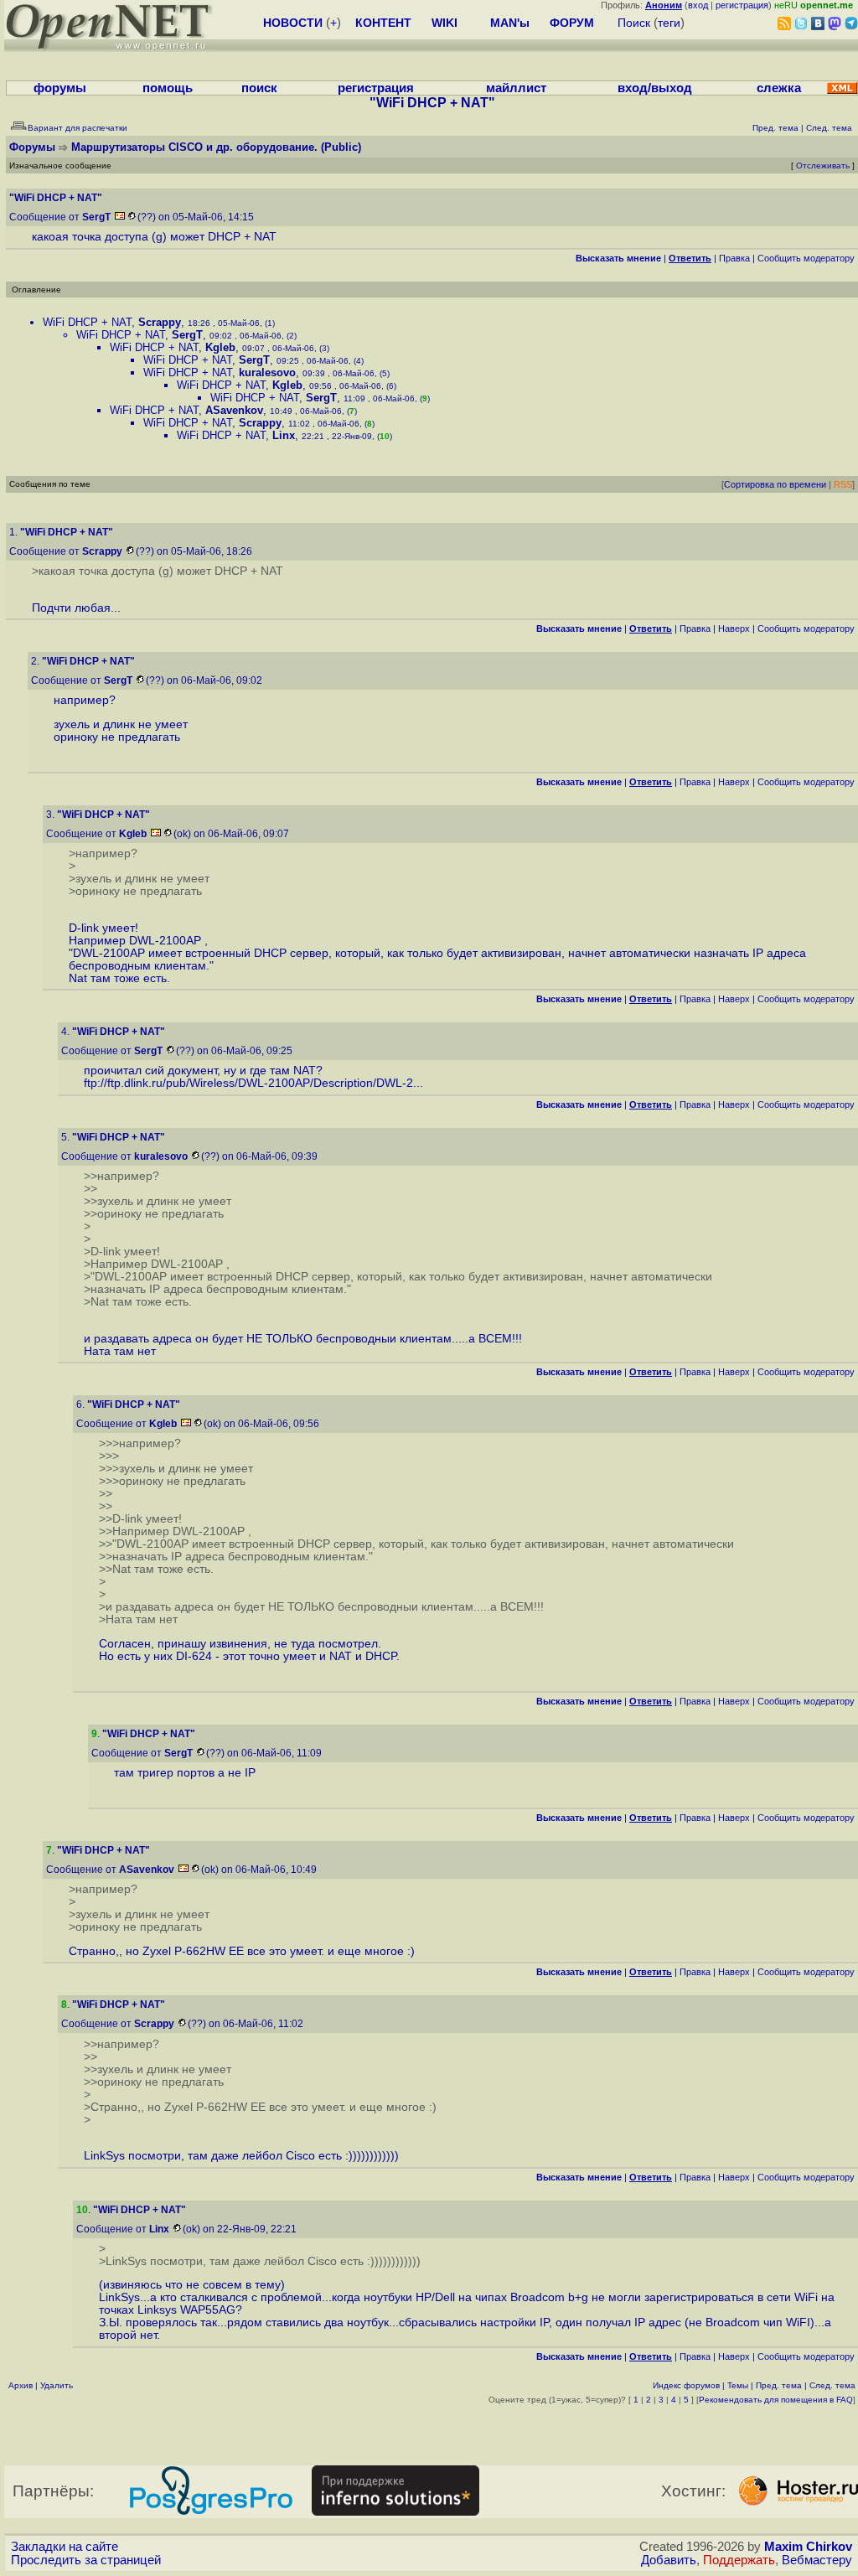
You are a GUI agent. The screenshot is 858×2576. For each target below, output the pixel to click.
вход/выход (655, 88)
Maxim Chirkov (808, 2547)
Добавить (669, 2560)
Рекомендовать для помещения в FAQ (776, 2400)
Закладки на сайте (65, 2547)
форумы (60, 88)
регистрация (742, 5)
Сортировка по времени (775, 484)
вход (698, 5)
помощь (168, 88)
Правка (734, 258)
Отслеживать (823, 166)
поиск (259, 88)
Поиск (634, 23)
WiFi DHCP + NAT (87, 322)
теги (669, 23)
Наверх (734, 628)
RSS (843, 484)
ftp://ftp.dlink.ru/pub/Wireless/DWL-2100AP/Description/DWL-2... (253, 1083)
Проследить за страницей (86, 2560)
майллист (516, 88)
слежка (779, 88)
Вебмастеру (817, 2560)
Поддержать (739, 2560)
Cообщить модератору (806, 258)
